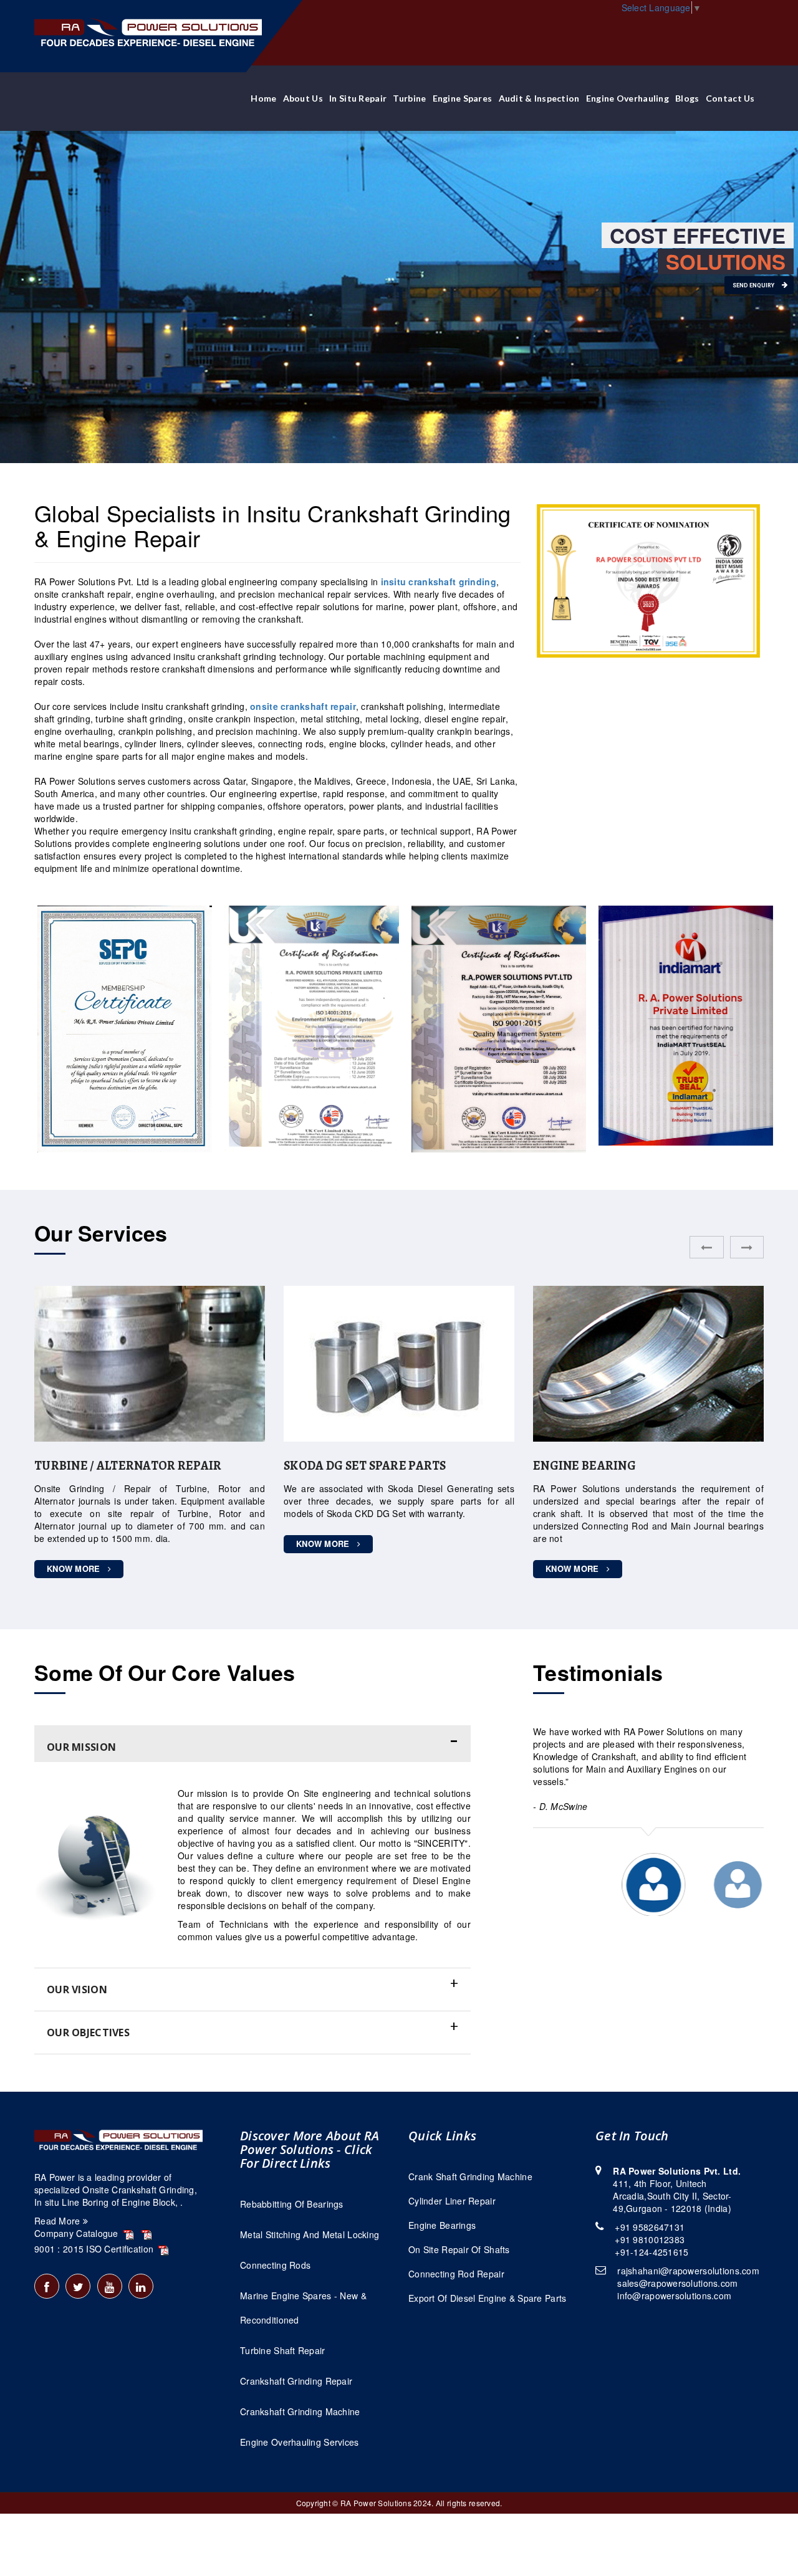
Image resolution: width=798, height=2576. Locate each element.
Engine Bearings (442, 2225)
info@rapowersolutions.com (674, 2296)
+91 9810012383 (650, 2239)
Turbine (409, 98)
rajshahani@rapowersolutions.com (688, 2271)
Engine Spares (463, 98)
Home (263, 98)
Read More (59, 2221)
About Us (303, 98)
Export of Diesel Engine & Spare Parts (487, 2298)
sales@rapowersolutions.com (677, 2283)
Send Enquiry (754, 285)
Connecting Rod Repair (456, 2274)
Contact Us (730, 98)
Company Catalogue (78, 2233)
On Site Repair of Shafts (459, 2249)
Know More (75, 1544)
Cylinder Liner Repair (452, 2201)
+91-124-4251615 (651, 2252)
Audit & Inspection (539, 98)
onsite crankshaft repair (303, 706)
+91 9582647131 (650, 2227)
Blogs (687, 98)
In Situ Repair (358, 98)
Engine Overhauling (627, 98)
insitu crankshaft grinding (439, 582)
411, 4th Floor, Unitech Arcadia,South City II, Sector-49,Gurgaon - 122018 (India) (677, 2190)
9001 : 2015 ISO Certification (95, 2249)
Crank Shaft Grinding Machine (470, 2176)
